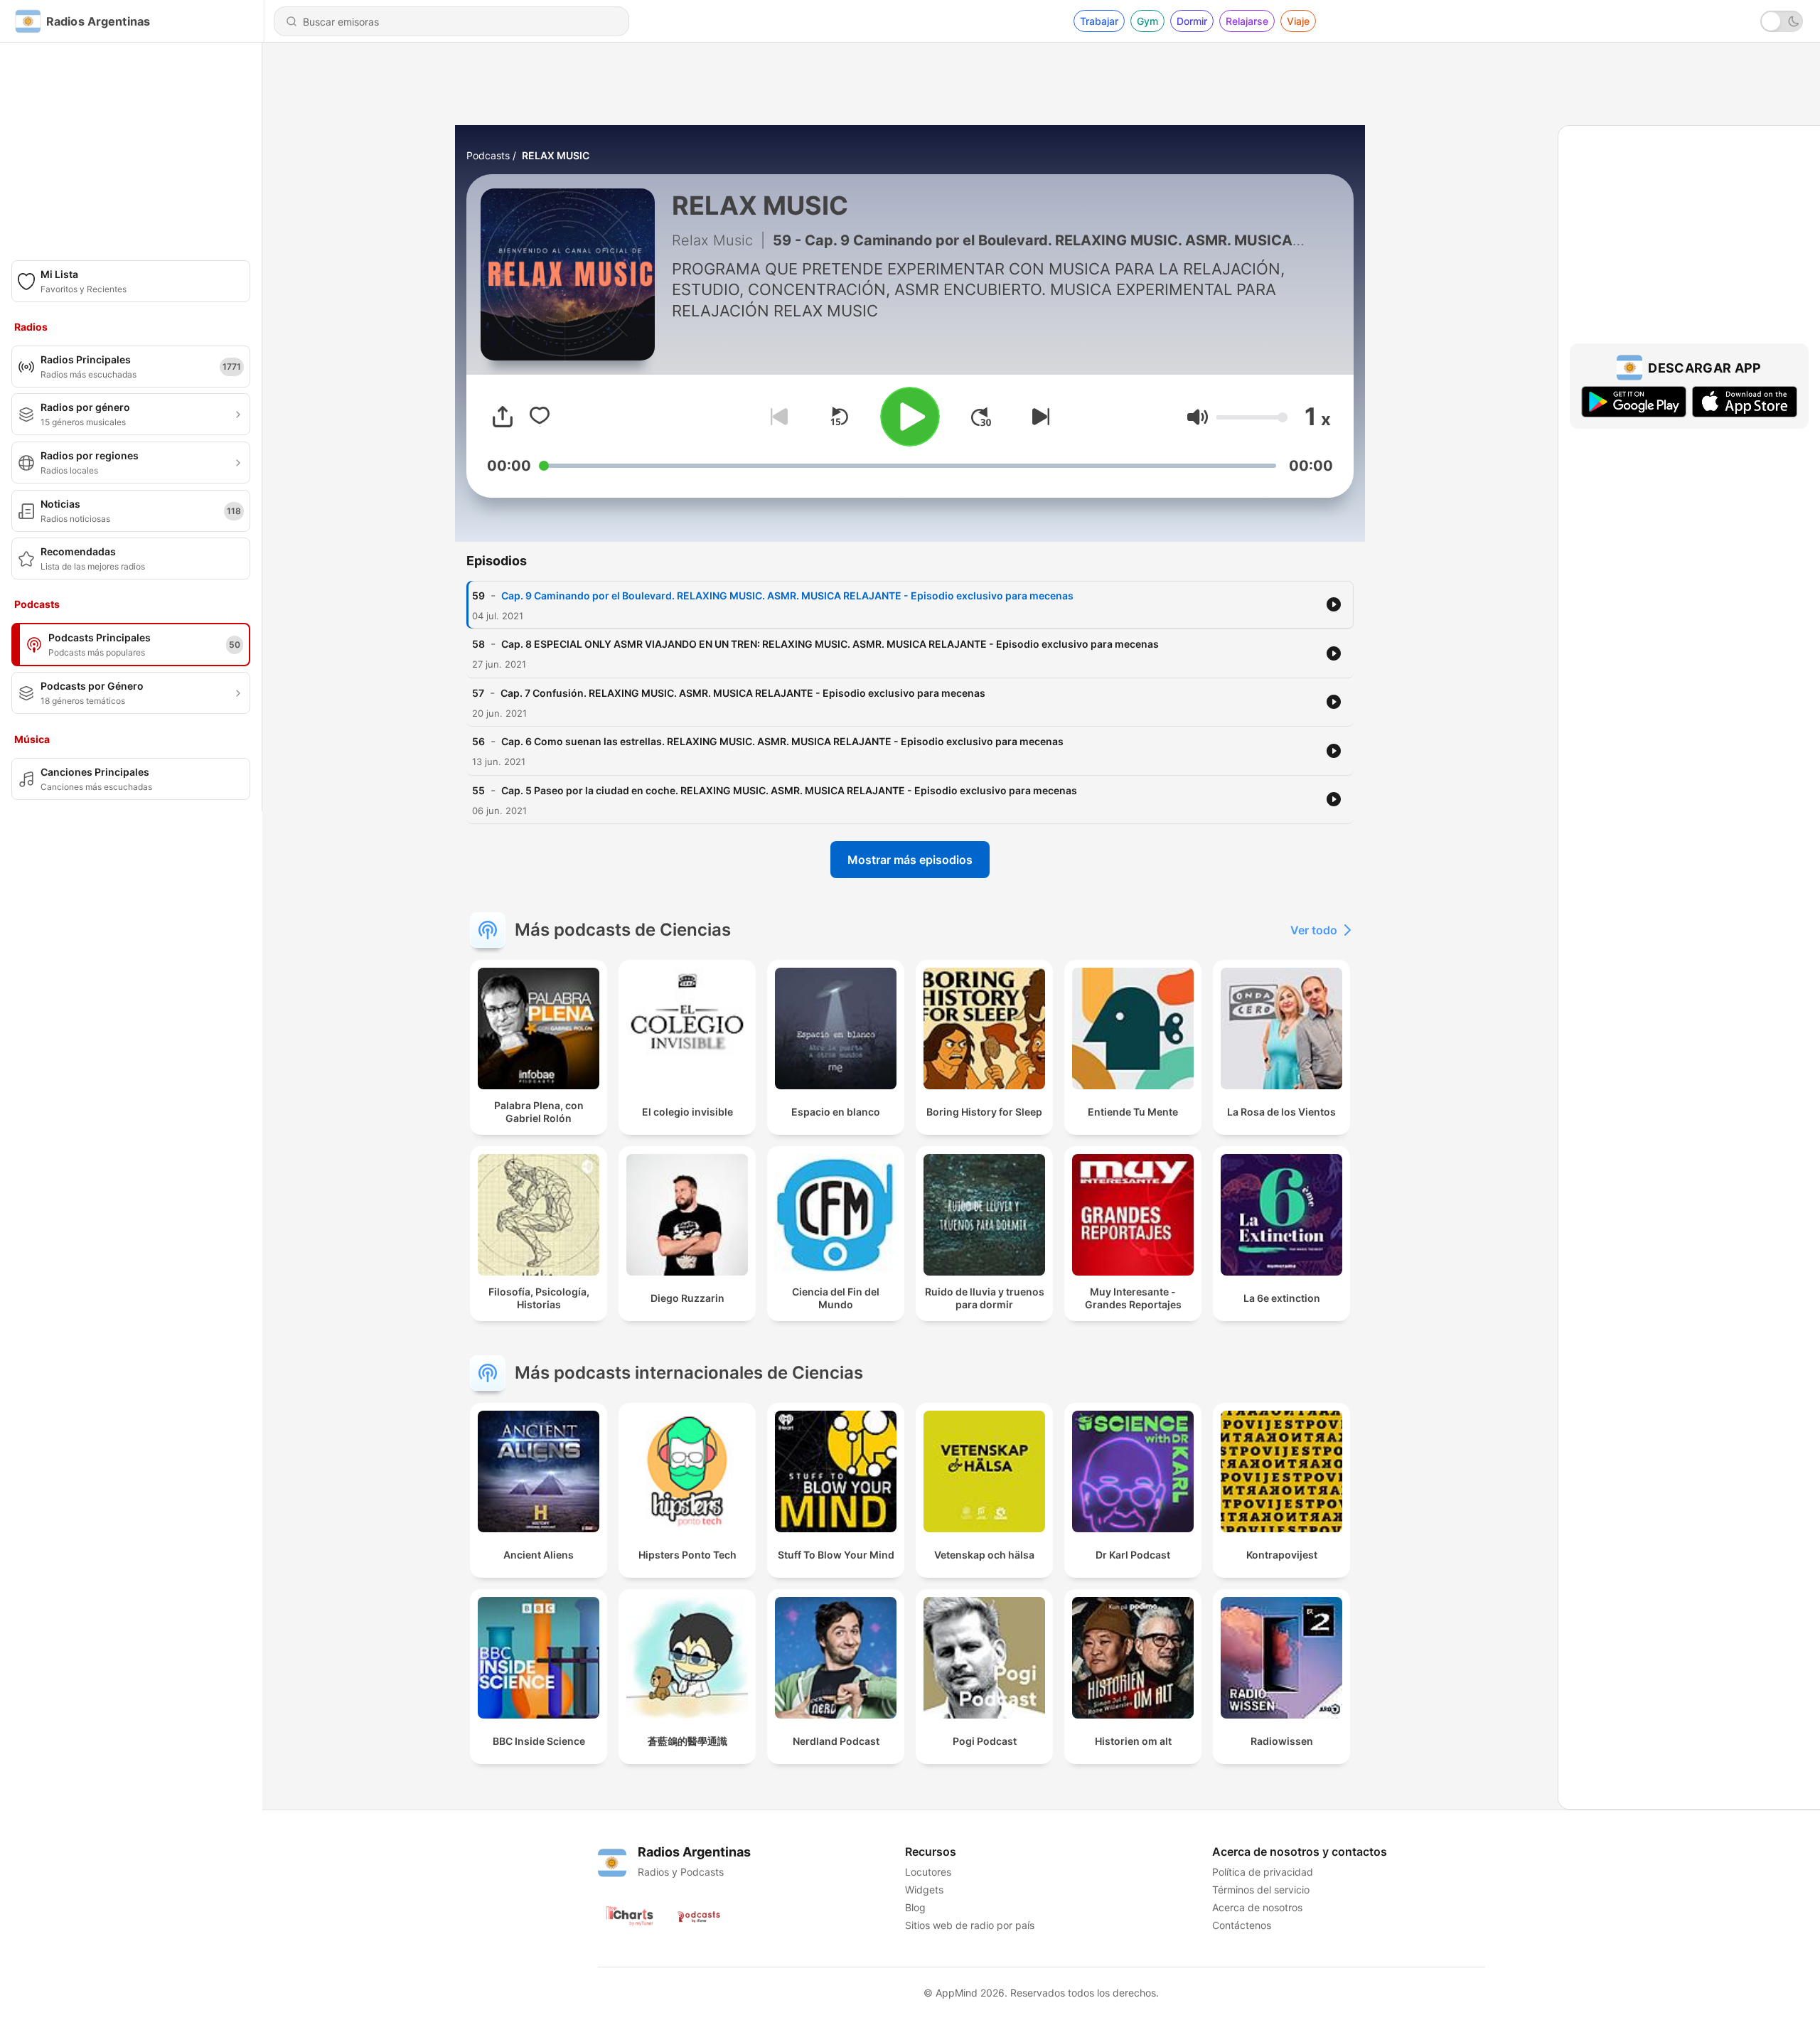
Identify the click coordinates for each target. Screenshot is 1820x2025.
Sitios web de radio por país (970, 1925)
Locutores (928, 1872)
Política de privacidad (1263, 1872)
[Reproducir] (910, 417)
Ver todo (1314, 930)
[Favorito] (540, 417)
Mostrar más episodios (910, 860)
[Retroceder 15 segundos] (839, 417)
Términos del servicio (1261, 1890)
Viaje (1298, 21)
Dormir (1192, 21)
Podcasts (488, 155)
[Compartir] (503, 417)
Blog (915, 1907)
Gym (1147, 21)
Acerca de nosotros (1257, 1907)
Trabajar (1099, 21)
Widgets (924, 1890)
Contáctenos (1242, 1925)
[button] (1198, 417)
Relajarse (1247, 21)
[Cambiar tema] (1782, 21)
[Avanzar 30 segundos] (981, 417)
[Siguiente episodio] (1038, 417)
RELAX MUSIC (556, 155)
